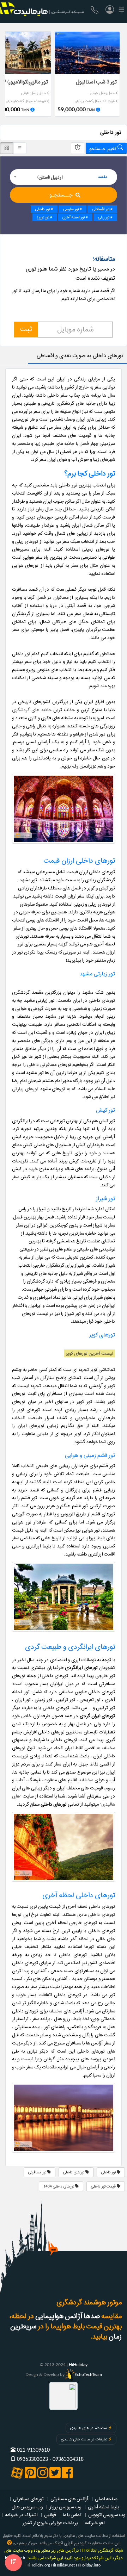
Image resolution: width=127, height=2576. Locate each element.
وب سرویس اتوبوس (107, 2515)
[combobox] (64, 177)
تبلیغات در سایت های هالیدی (84, 2439)
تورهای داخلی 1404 (59, 2186)
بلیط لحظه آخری (103, 2507)
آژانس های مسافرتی (69, 2499)
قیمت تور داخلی (104, 2186)
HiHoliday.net (63, 2565)
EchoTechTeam (88, 2375)
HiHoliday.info (88, 2565)
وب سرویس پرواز (65, 2507)
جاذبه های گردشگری (32, 710)
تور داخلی (109, 2172)
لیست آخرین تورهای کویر (89, 1353)
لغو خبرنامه (95, 2523)
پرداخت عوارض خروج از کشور (50, 2523)
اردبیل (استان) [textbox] (50, 177)
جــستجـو (61, 195)
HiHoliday (78, 2365)
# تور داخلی (44, 209)
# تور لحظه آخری (75, 217)
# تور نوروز (45, 217)
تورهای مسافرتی (28, 2499)
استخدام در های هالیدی (89, 2428)
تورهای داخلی (74, 2172)
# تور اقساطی (102, 209)
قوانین (50, 2515)
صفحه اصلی (106, 2499)
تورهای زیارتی (25, 1089)
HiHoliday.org (38, 2565)
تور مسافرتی (38, 2172)
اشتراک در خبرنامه (21, 2515)
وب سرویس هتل (27, 2507)
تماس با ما (72, 2515)
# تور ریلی (105, 217)
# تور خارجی (72, 209)
